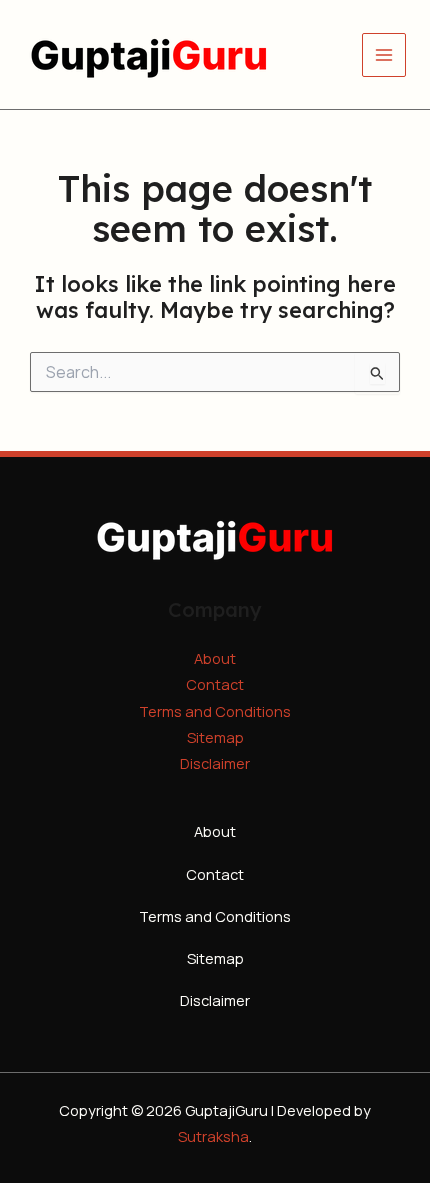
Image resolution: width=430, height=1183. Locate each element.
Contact (215, 684)
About (215, 658)
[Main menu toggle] (384, 55)
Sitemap (215, 737)
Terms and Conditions (215, 711)
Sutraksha (213, 1136)
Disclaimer (215, 763)
